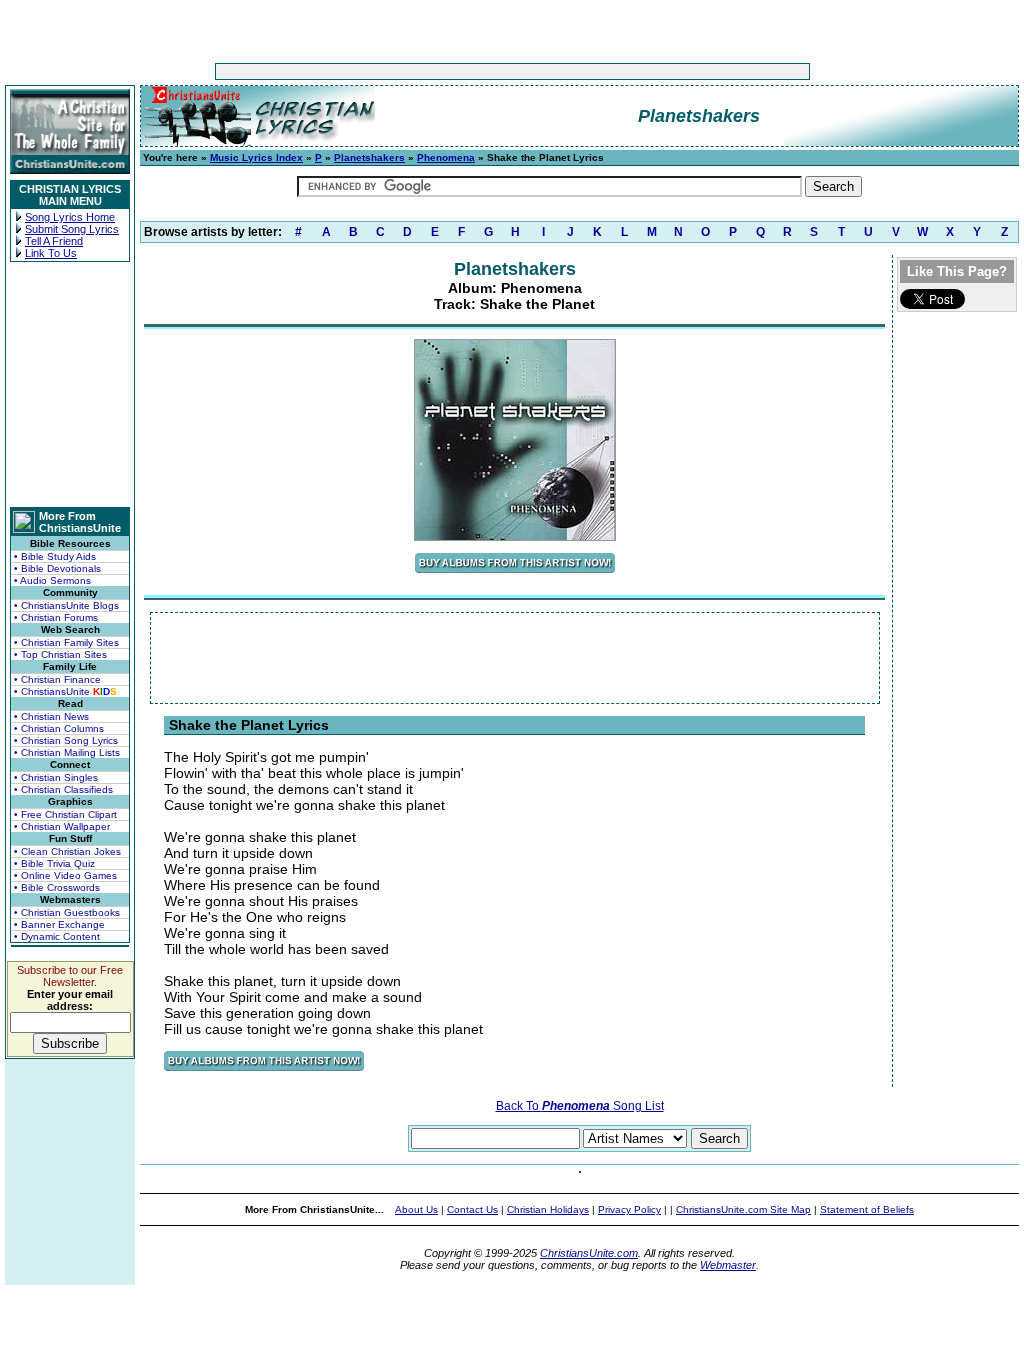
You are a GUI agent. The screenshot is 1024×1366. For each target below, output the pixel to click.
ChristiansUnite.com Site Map (743, 1209)
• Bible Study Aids (55, 556)
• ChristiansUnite (65, 691)
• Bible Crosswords (57, 887)
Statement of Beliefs (867, 1209)
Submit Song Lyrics (72, 229)
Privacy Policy (629, 1209)
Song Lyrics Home (70, 217)
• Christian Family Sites (66, 642)
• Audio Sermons (52, 580)
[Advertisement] (450, 71)
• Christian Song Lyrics (66, 740)
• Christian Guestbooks (67, 912)
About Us (416, 1209)
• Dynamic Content (57, 936)
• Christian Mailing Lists (67, 752)
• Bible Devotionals (57, 568)
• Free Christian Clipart (65, 814)
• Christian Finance (57, 679)
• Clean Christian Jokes (67, 851)
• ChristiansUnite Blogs (66, 605)
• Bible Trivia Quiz (54, 863)
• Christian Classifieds (63, 789)
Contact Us (472, 1209)
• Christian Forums (56, 617)
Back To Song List (580, 1106)
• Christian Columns (59, 728)
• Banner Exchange (59, 924)
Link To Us (51, 253)
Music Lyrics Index (256, 157)
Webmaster (728, 1265)
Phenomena (446, 157)
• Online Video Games (65, 875)
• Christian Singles (56, 777)
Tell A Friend (54, 241)
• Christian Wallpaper (62, 826)
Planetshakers (369, 157)
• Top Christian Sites (60, 654)
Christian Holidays (548, 1209)
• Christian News (51, 716)
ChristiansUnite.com (589, 1253)
